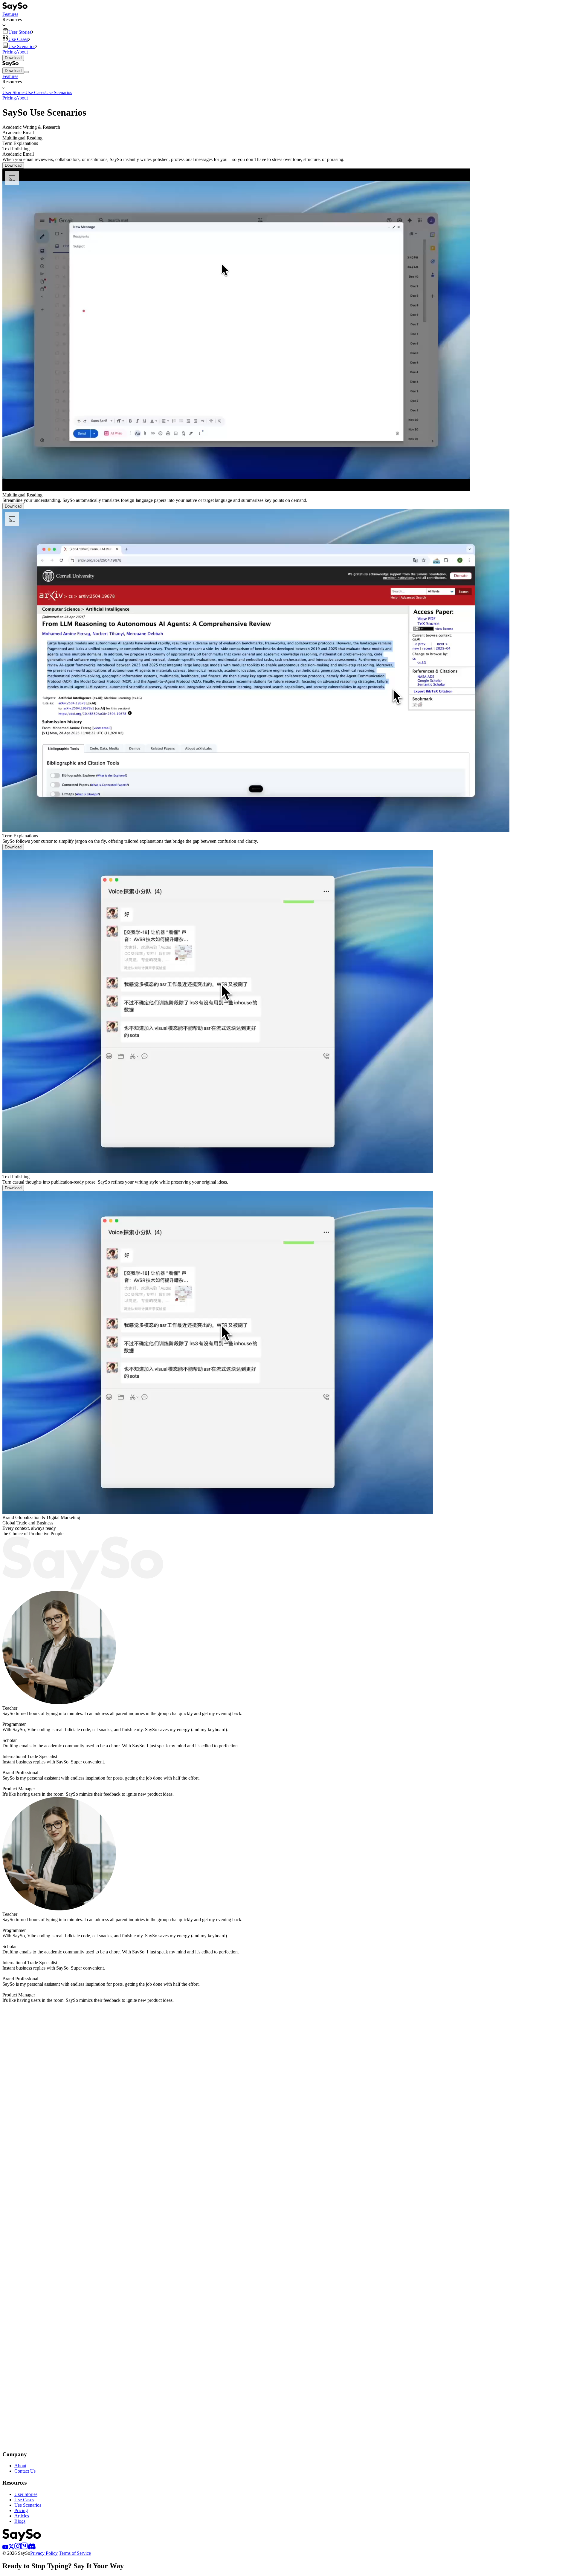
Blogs (20, 2521)
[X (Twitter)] (11, 2548)
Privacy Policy (44, 2553)
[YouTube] (5, 2548)
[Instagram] (18, 2548)
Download (13, 58)
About (22, 52)
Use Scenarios (59, 92)
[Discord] (32, 2548)
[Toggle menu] (26, 72)
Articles (22, 2516)
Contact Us (25, 2471)
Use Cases (35, 92)
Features (10, 14)
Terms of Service (75, 2553)
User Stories (14, 92)
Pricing (9, 52)
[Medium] (24, 2548)
